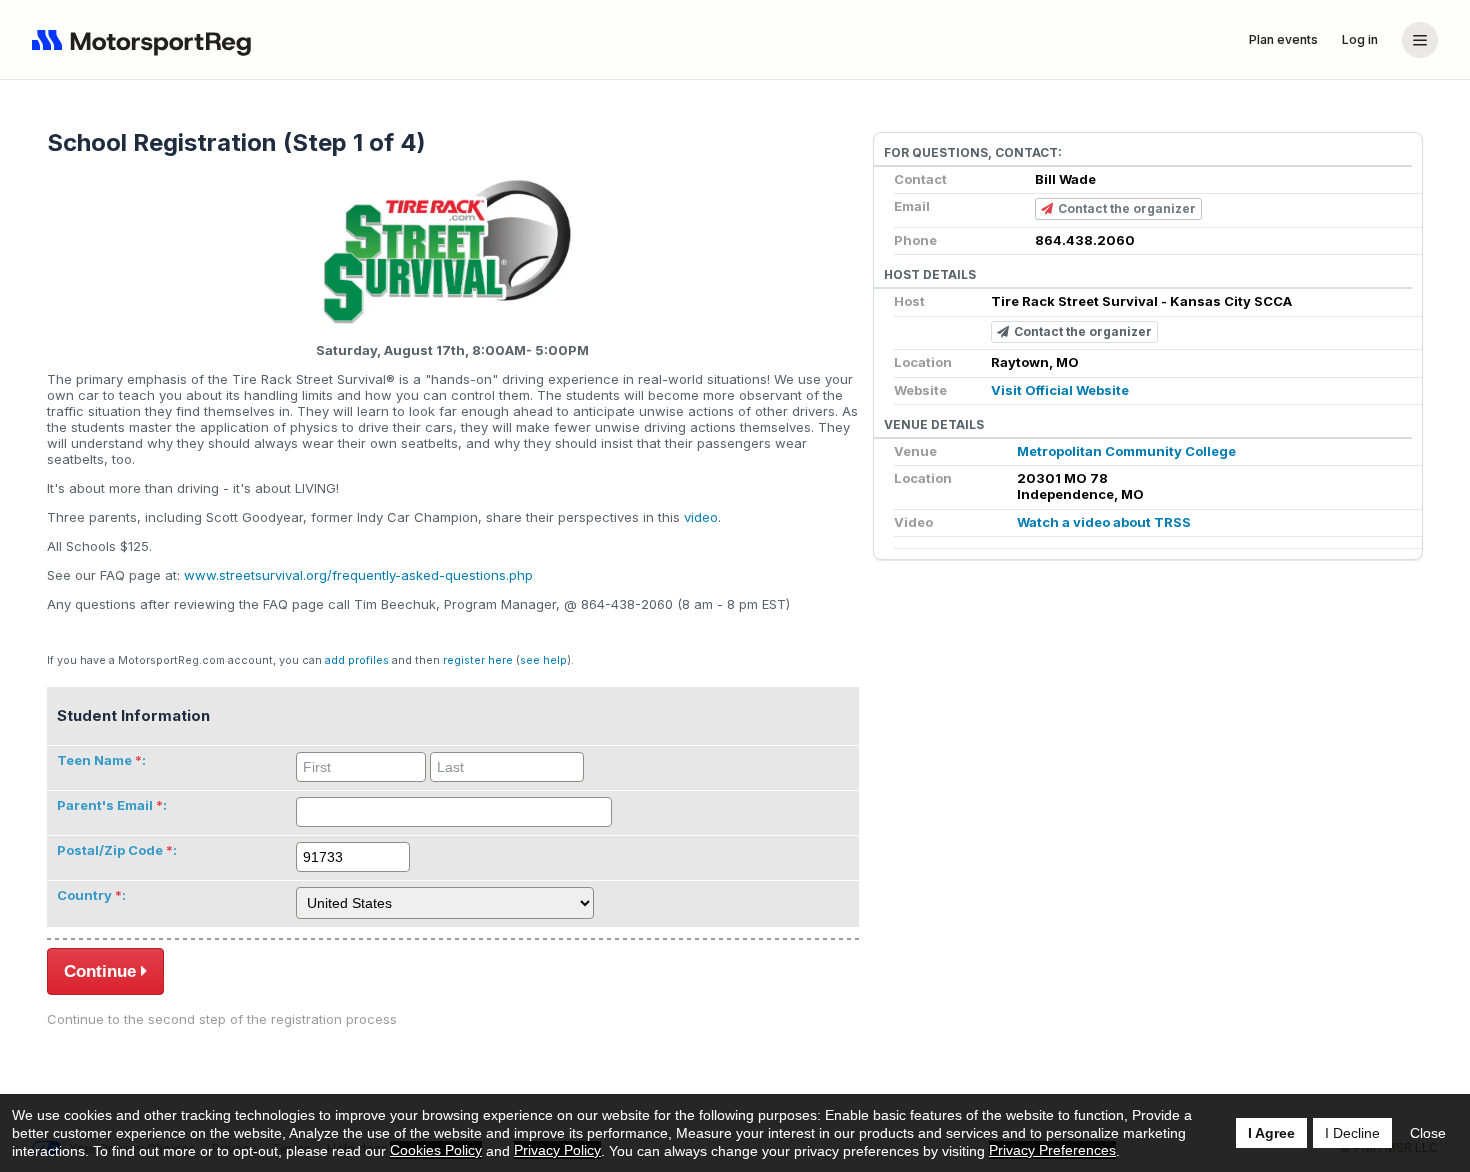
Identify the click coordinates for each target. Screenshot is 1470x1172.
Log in (1360, 39)
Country (84, 895)
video (701, 517)
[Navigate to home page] (146, 40)
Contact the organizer (1127, 208)
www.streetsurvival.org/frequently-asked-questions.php (358, 575)
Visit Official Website (1060, 390)
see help (543, 660)
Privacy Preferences (1052, 1150)
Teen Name (94, 760)
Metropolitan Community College (1126, 451)
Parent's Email (105, 805)
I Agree (1271, 1133)
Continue (100, 971)
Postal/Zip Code (110, 850)
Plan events (1283, 39)
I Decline (1352, 1133)
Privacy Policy (557, 1150)
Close (1428, 1133)
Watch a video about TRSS (1104, 522)
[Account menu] (1420, 40)
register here (478, 660)
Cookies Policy (436, 1150)
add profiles (357, 660)
